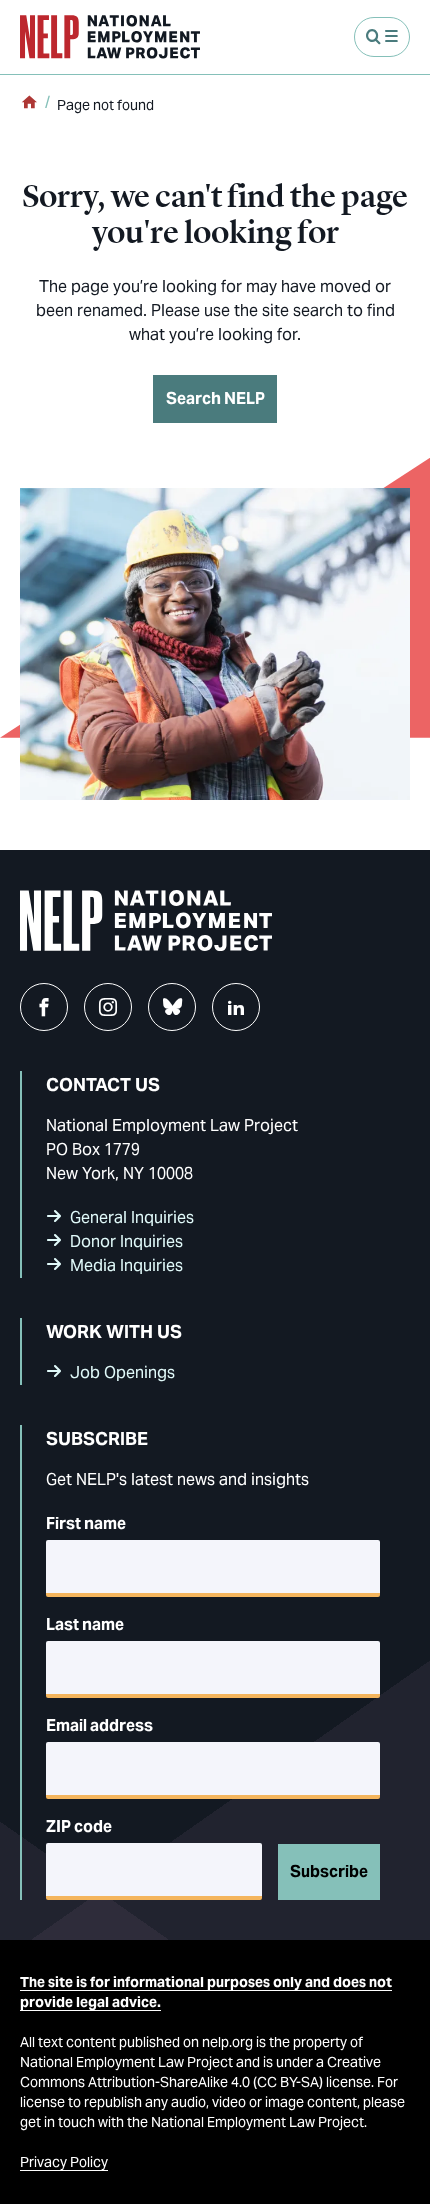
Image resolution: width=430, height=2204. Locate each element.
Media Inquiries (126, 1265)
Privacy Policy (64, 2162)
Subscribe (329, 1871)
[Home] (29, 104)
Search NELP (215, 398)
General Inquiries (132, 1217)
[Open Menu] (382, 37)
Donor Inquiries (126, 1241)
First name (86, 1523)
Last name (85, 1624)
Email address (99, 1725)
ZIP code (79, 1826)
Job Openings (122, 1372)
